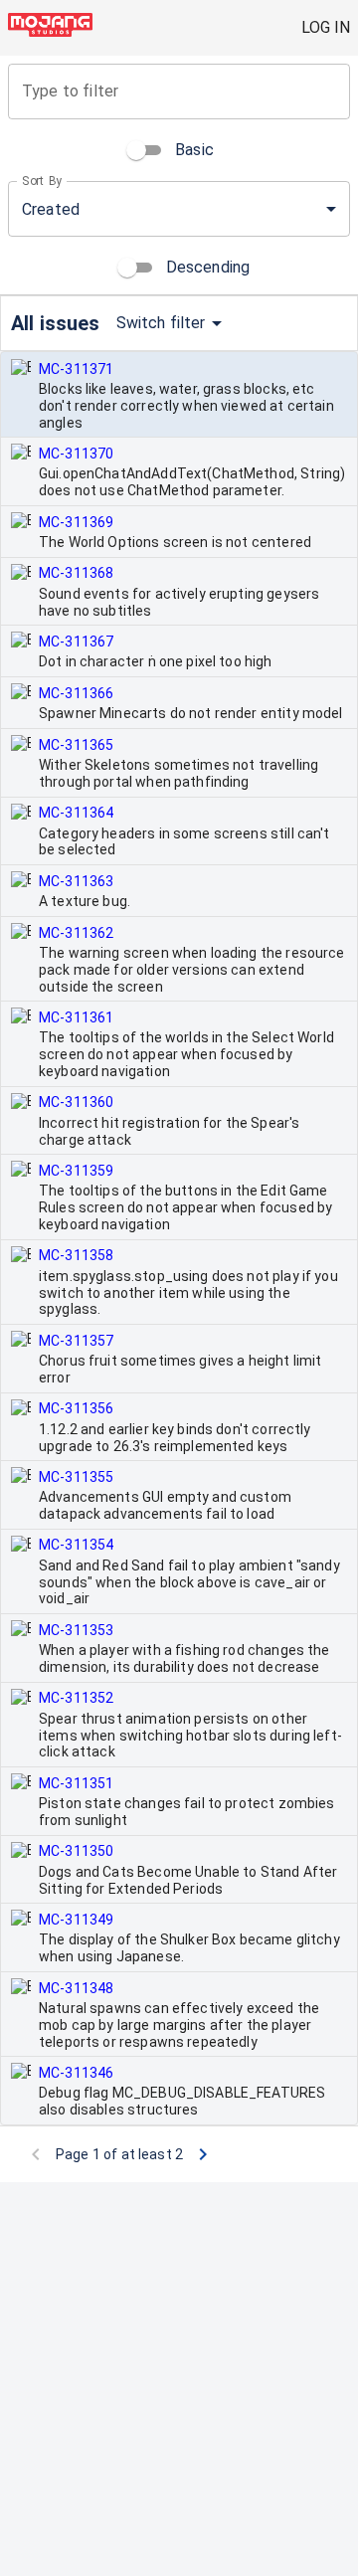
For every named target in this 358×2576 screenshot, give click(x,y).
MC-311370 (76, 454)
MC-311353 (76, 1630)
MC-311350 (76, 1851)
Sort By (42, 181)
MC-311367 (76, 642)
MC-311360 (76, 1102)
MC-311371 (76, 369)
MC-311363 (76, 881)
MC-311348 (76, 1988)
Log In (326, 27)
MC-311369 (76, 522)
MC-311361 (76, 1017)
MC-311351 (76, 1783)
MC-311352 (76, 1698)
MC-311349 (76, 1920)
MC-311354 (76, 1545)
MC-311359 (76, 1171)
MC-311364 (76, 813)
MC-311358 (76, 1255)
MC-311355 (76, 1477)
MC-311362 (76, 933)
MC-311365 (76, 745)
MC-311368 (76, 573)
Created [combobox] (51, 209)
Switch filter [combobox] (161, 323)
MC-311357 (76, 1341)
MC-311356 (76, 1408)
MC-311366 (76, 693)
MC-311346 (76, 2073)
